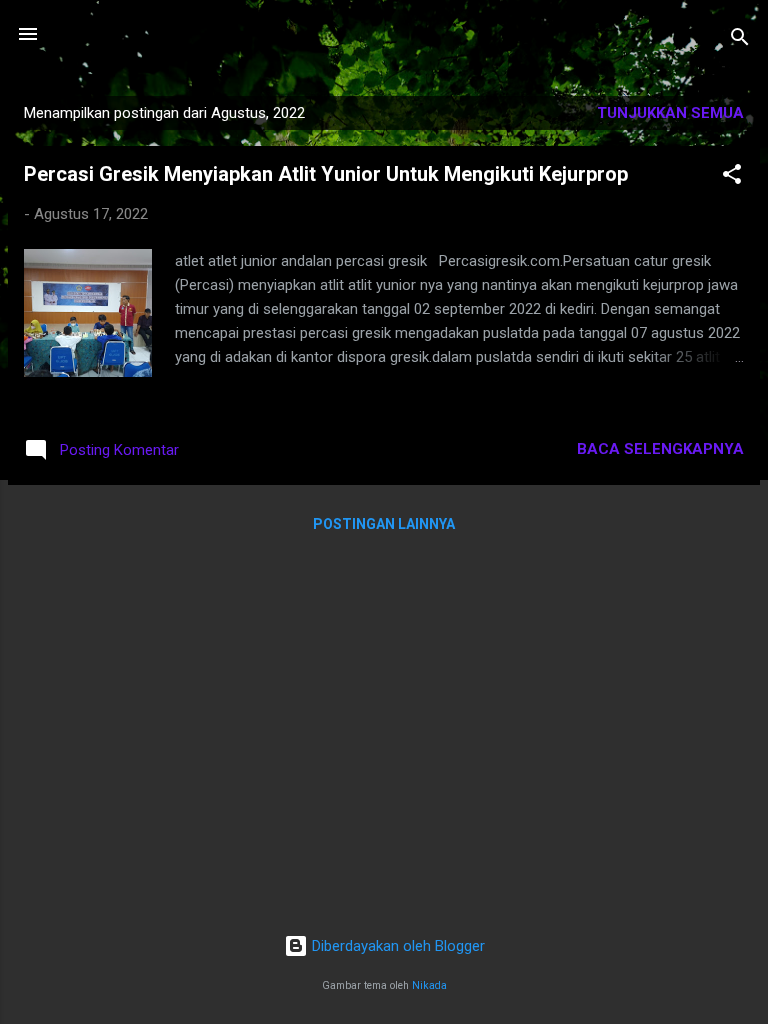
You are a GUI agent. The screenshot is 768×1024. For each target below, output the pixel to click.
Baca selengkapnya (660, 449)
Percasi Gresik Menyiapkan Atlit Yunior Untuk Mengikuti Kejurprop (326, 174)
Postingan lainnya (384, 524)
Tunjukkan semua (670, 113)
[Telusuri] (740, 40)
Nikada (429, 985)
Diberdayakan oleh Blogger (396, 946)
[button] (732, 177)
